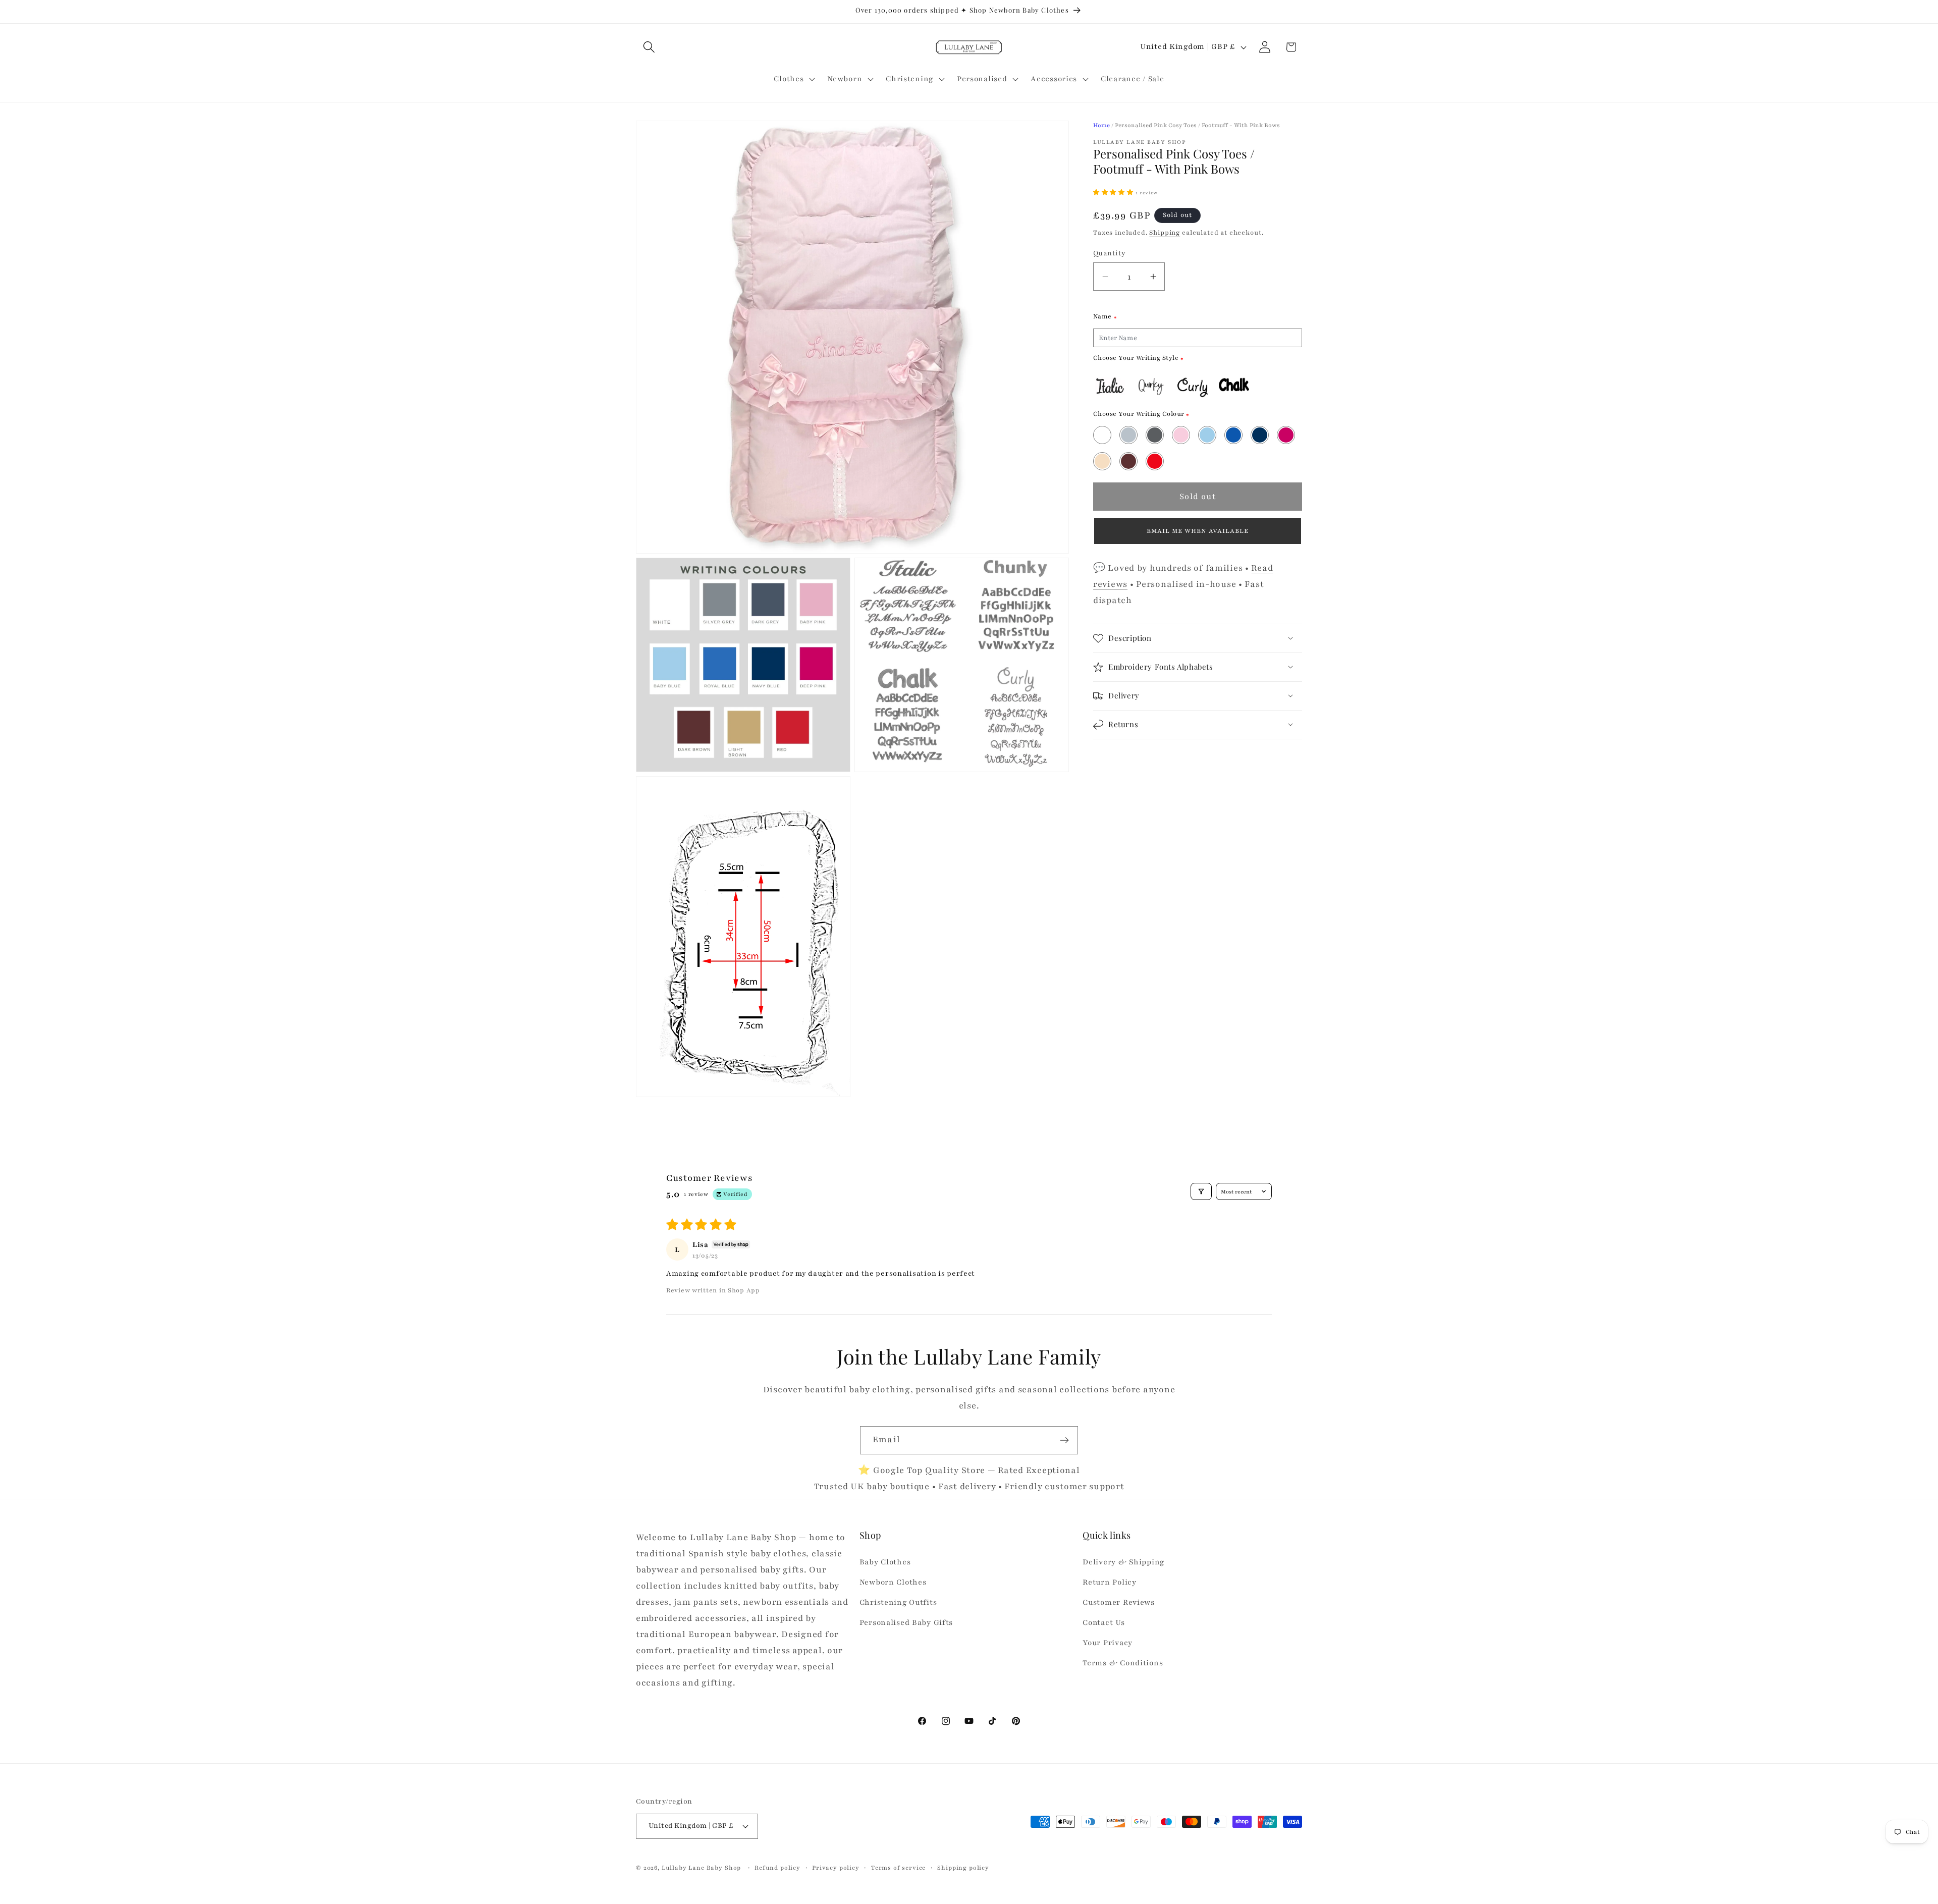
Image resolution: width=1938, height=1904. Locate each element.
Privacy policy (836, 1868)
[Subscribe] (1064, 1440)
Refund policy (777, 1868)
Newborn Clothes (893, 1582)
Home (1101, 125)
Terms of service (898, 1868)
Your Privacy (1108, 1643)
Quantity (1110, 253)
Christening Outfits (898, 1602)
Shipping (1165, 233)
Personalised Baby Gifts (906, 1622)
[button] (649, 47)
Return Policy (1109, 1582)
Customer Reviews (1119, 1602)
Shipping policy (963, 1868)
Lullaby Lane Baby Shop (701, 1868)
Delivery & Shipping (1123, 1562)
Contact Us (1103, 1622)
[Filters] (1201, 1191)
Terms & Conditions (1123, 1663)
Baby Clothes (885, 1562)
